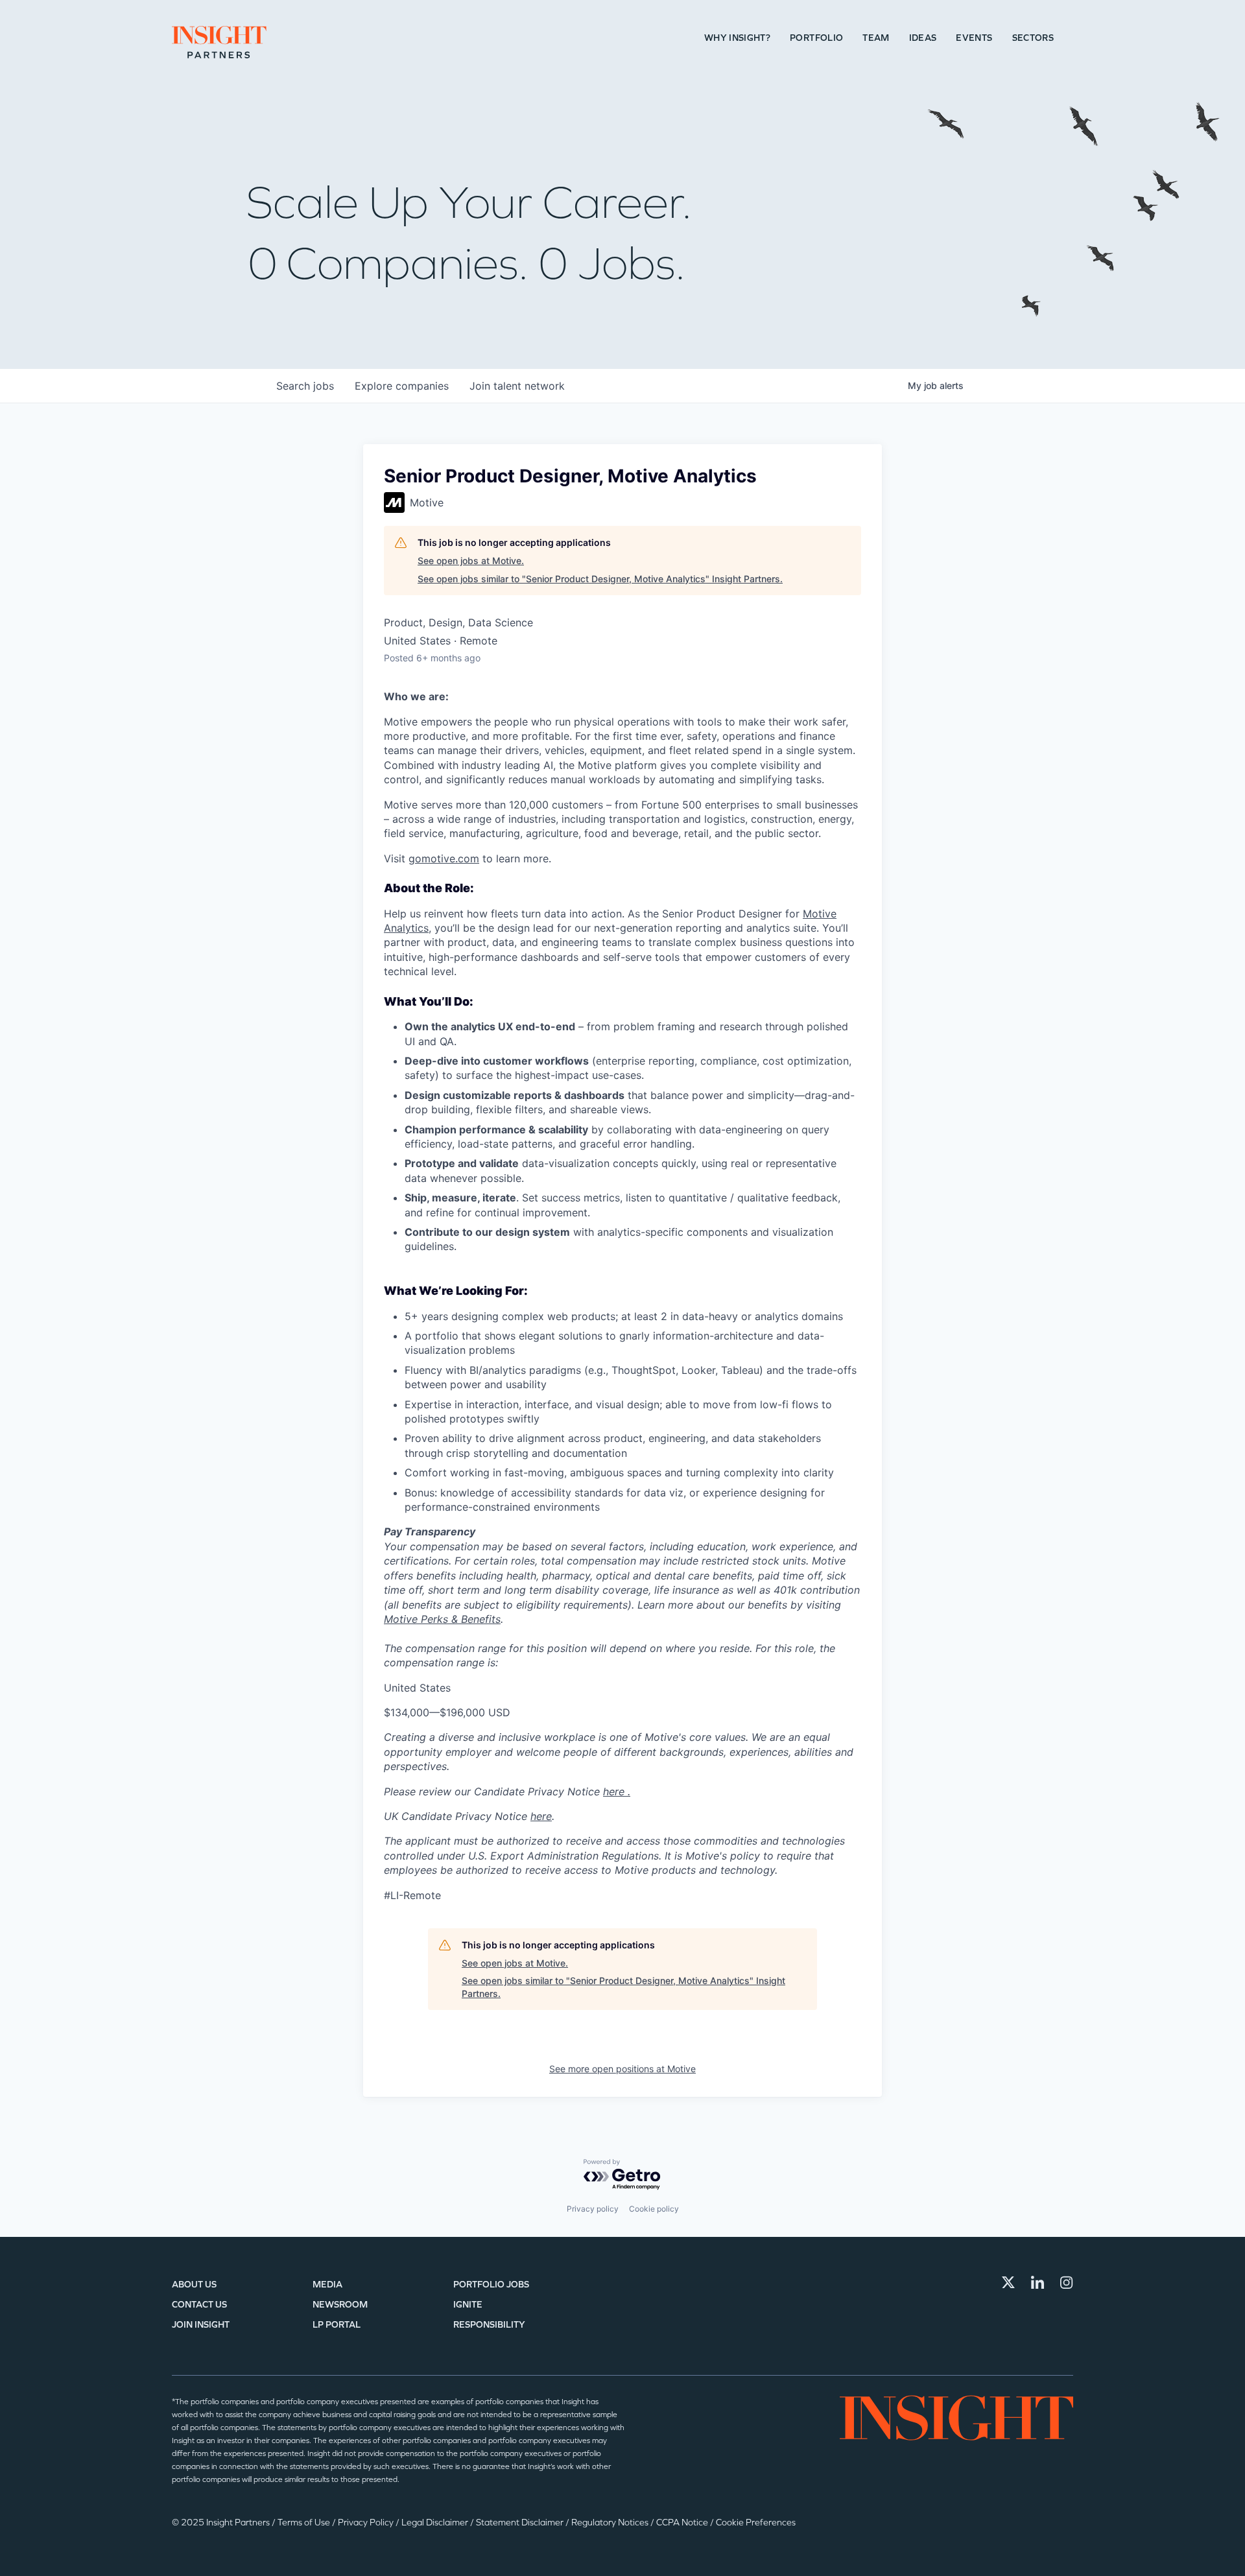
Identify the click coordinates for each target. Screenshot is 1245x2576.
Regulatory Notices (611, 2523)
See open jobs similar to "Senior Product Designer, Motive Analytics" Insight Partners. (600, 579)
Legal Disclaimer (436, 2523)
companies (402, 386)
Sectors (1033, 38)
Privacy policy (593, 2209)
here (541, 1816)
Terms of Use (305, 2523)
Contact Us (199, 2305)
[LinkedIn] (1037, 2282)
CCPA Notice (683, 2523)
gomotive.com (444, 858)
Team (876, 38)
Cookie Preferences (756, 2523)
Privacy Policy (367, 2523)
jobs (305, 386)
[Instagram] (1067, 2282)
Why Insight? (737, 38)
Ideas (923, 38)
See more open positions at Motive (622, 2069)
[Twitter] (1008, 2282)
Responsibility (489, 2325)
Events (974, 38)
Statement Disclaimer (521, 2523)
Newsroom (340, 2305)
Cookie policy (654, 2209)
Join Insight (201, 2325)
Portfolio (816, 38)
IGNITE (468, 2305)
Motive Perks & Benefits (442, 1619)
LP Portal (337, 2325)
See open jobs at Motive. (471, 561)
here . (617, 1791)
